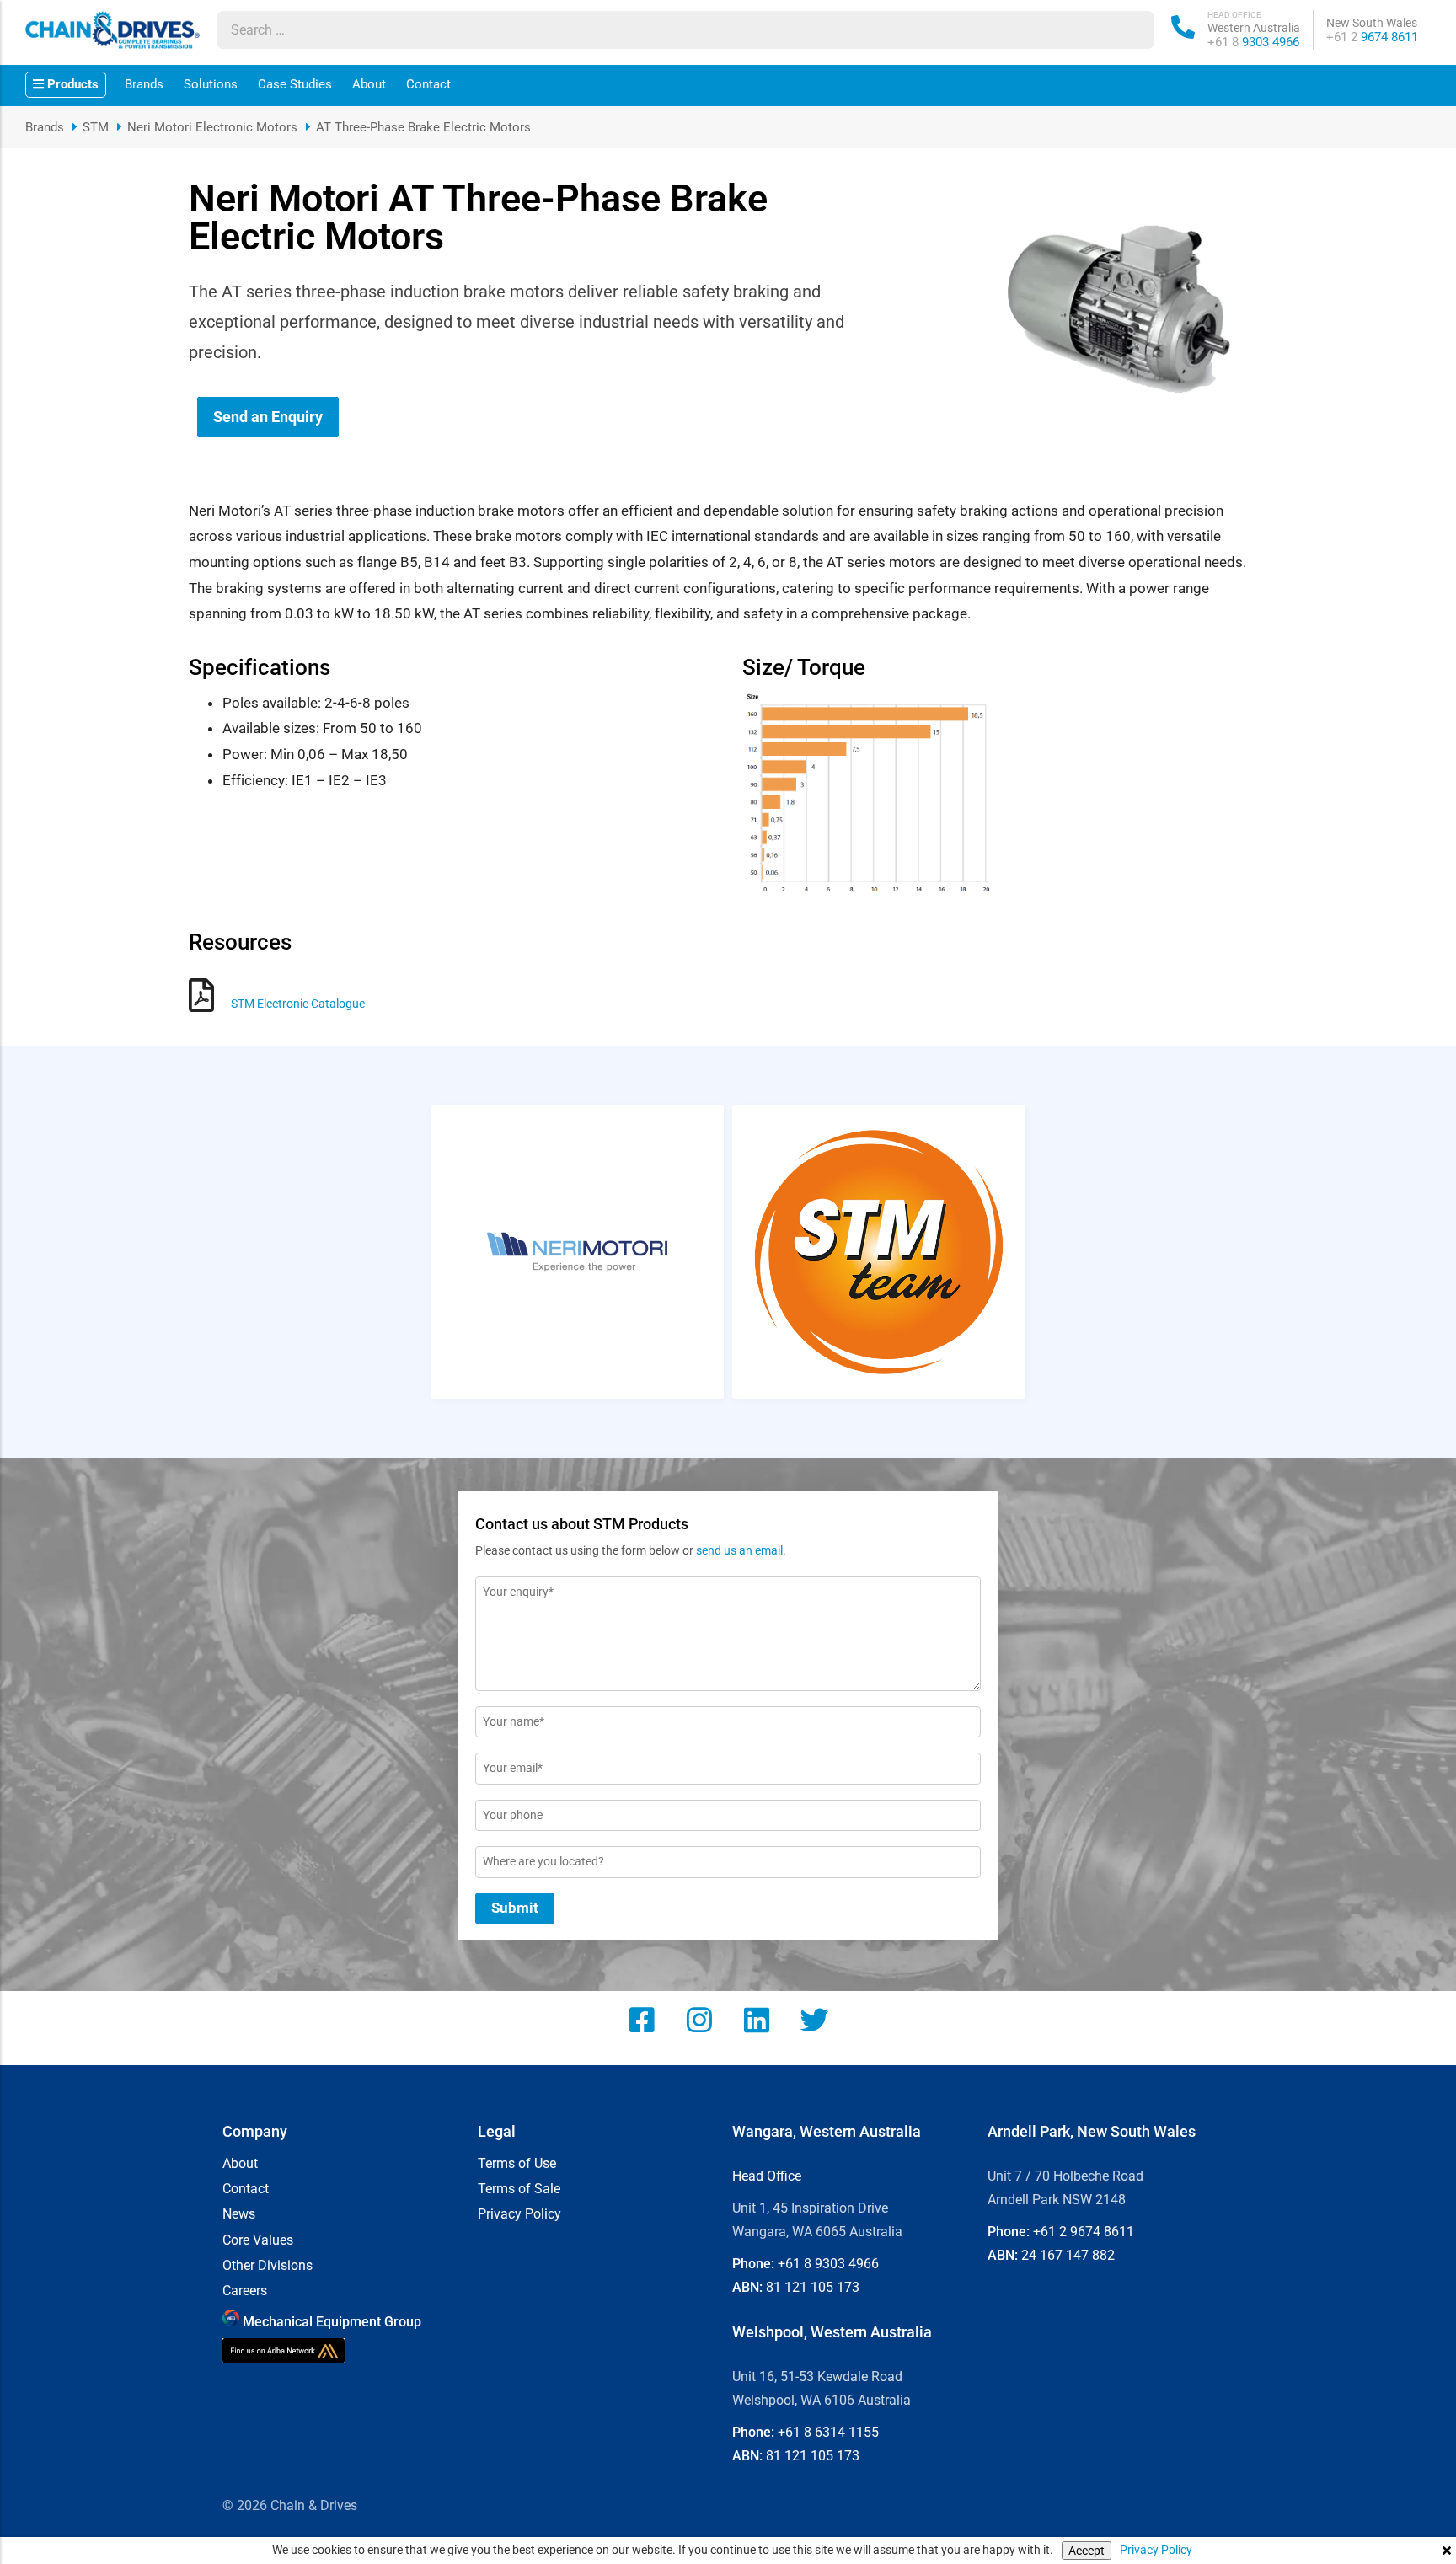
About (369, 84)
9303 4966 (1253, 42)
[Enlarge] (973, 712)
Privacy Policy (1156, 2550)
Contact (428, 84)
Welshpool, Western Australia (832, 2332)
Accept (1087, 2551)
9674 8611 (1372, 37)
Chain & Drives (314, 2505)
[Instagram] (699, 2020)
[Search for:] (669, 30)
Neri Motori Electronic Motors (212, 127)
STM (96, 127)
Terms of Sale (519, 2189)
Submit (515, 1908)
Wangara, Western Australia (827, 2131)
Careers (245, 2291)
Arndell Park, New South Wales (1092, 2131)
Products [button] (71, 84)
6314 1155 (828, 2432)
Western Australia (1254, 28)
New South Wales (1372, 23)
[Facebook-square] (642, 2020)
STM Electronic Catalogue (298, 1004)
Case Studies (295, 84)
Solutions (211, 84)
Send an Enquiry (268, 417)
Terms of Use (517, 2164)
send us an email (739, 1550)
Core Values (258, 2240)
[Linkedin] (757, 2020)
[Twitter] (814, 2020)
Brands (144, 84)
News (239, 2214)
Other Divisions (268, 2266)
